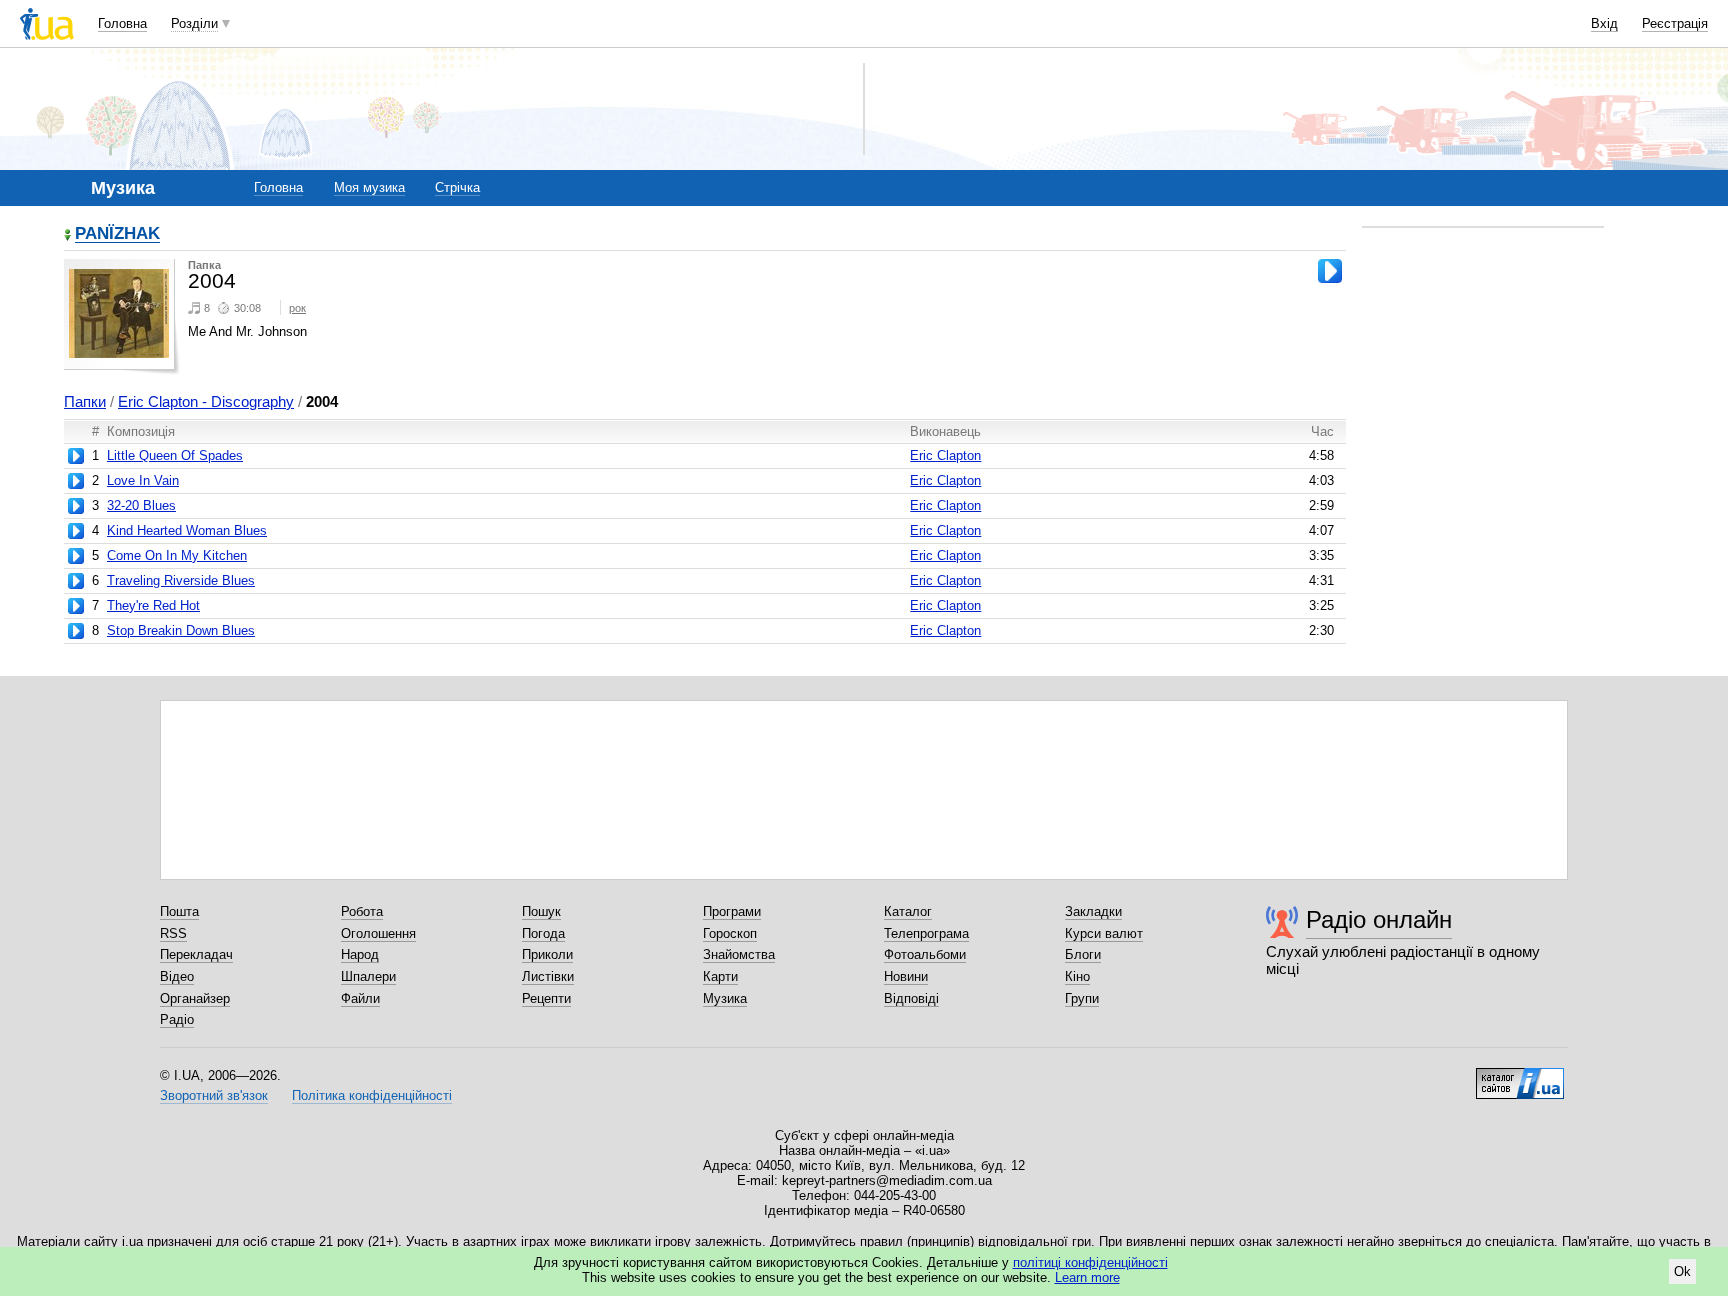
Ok (1682, 1271)
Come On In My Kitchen (177, 555)
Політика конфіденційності (372, 1095)
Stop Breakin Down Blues (181, 630)
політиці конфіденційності (1090, 1262)
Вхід (1604, 23)
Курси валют (1104, 933)
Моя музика (369, 187)
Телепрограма (926, 933)
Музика (725, 998)
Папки (85, 401)
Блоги (1083, 954)
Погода (543, 933)
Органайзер (195, 998)
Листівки (548, 976)
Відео (177, 976)
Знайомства (739, 954)
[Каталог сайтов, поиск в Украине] (1520, 1076)
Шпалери (368, 976)
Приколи (547, 954)
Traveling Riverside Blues (181, 580)
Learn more (1087, 1277)
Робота (362, 911)
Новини (906, 976)
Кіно (1077, 976)
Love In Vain (143, 480)
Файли (360, 998)
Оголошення (378, 933)
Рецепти (546, 998)
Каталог (908, 911)
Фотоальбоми (925, 954)
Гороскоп (730, 933)
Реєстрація (1675, 23)
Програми (732, 911)
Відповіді (911, 998)
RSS (173, 933)
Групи (1082, 998)
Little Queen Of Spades (175, 455)
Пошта (179, 911)
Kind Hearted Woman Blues (187, 530)
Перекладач (196, 954)
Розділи (194, 23)
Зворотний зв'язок (214, 1095)
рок (297, 308)
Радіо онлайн (1379, 919)
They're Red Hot (153, 605)
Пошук (541, 911)
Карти (720, 976)
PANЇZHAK (117, 234)
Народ (360, 954)
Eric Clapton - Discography (206, 401)
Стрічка (457, 187)
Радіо (177, 1019)
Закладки (1093, 911)
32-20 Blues (141, 505)
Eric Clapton (945, 455)
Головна (122, 23)
